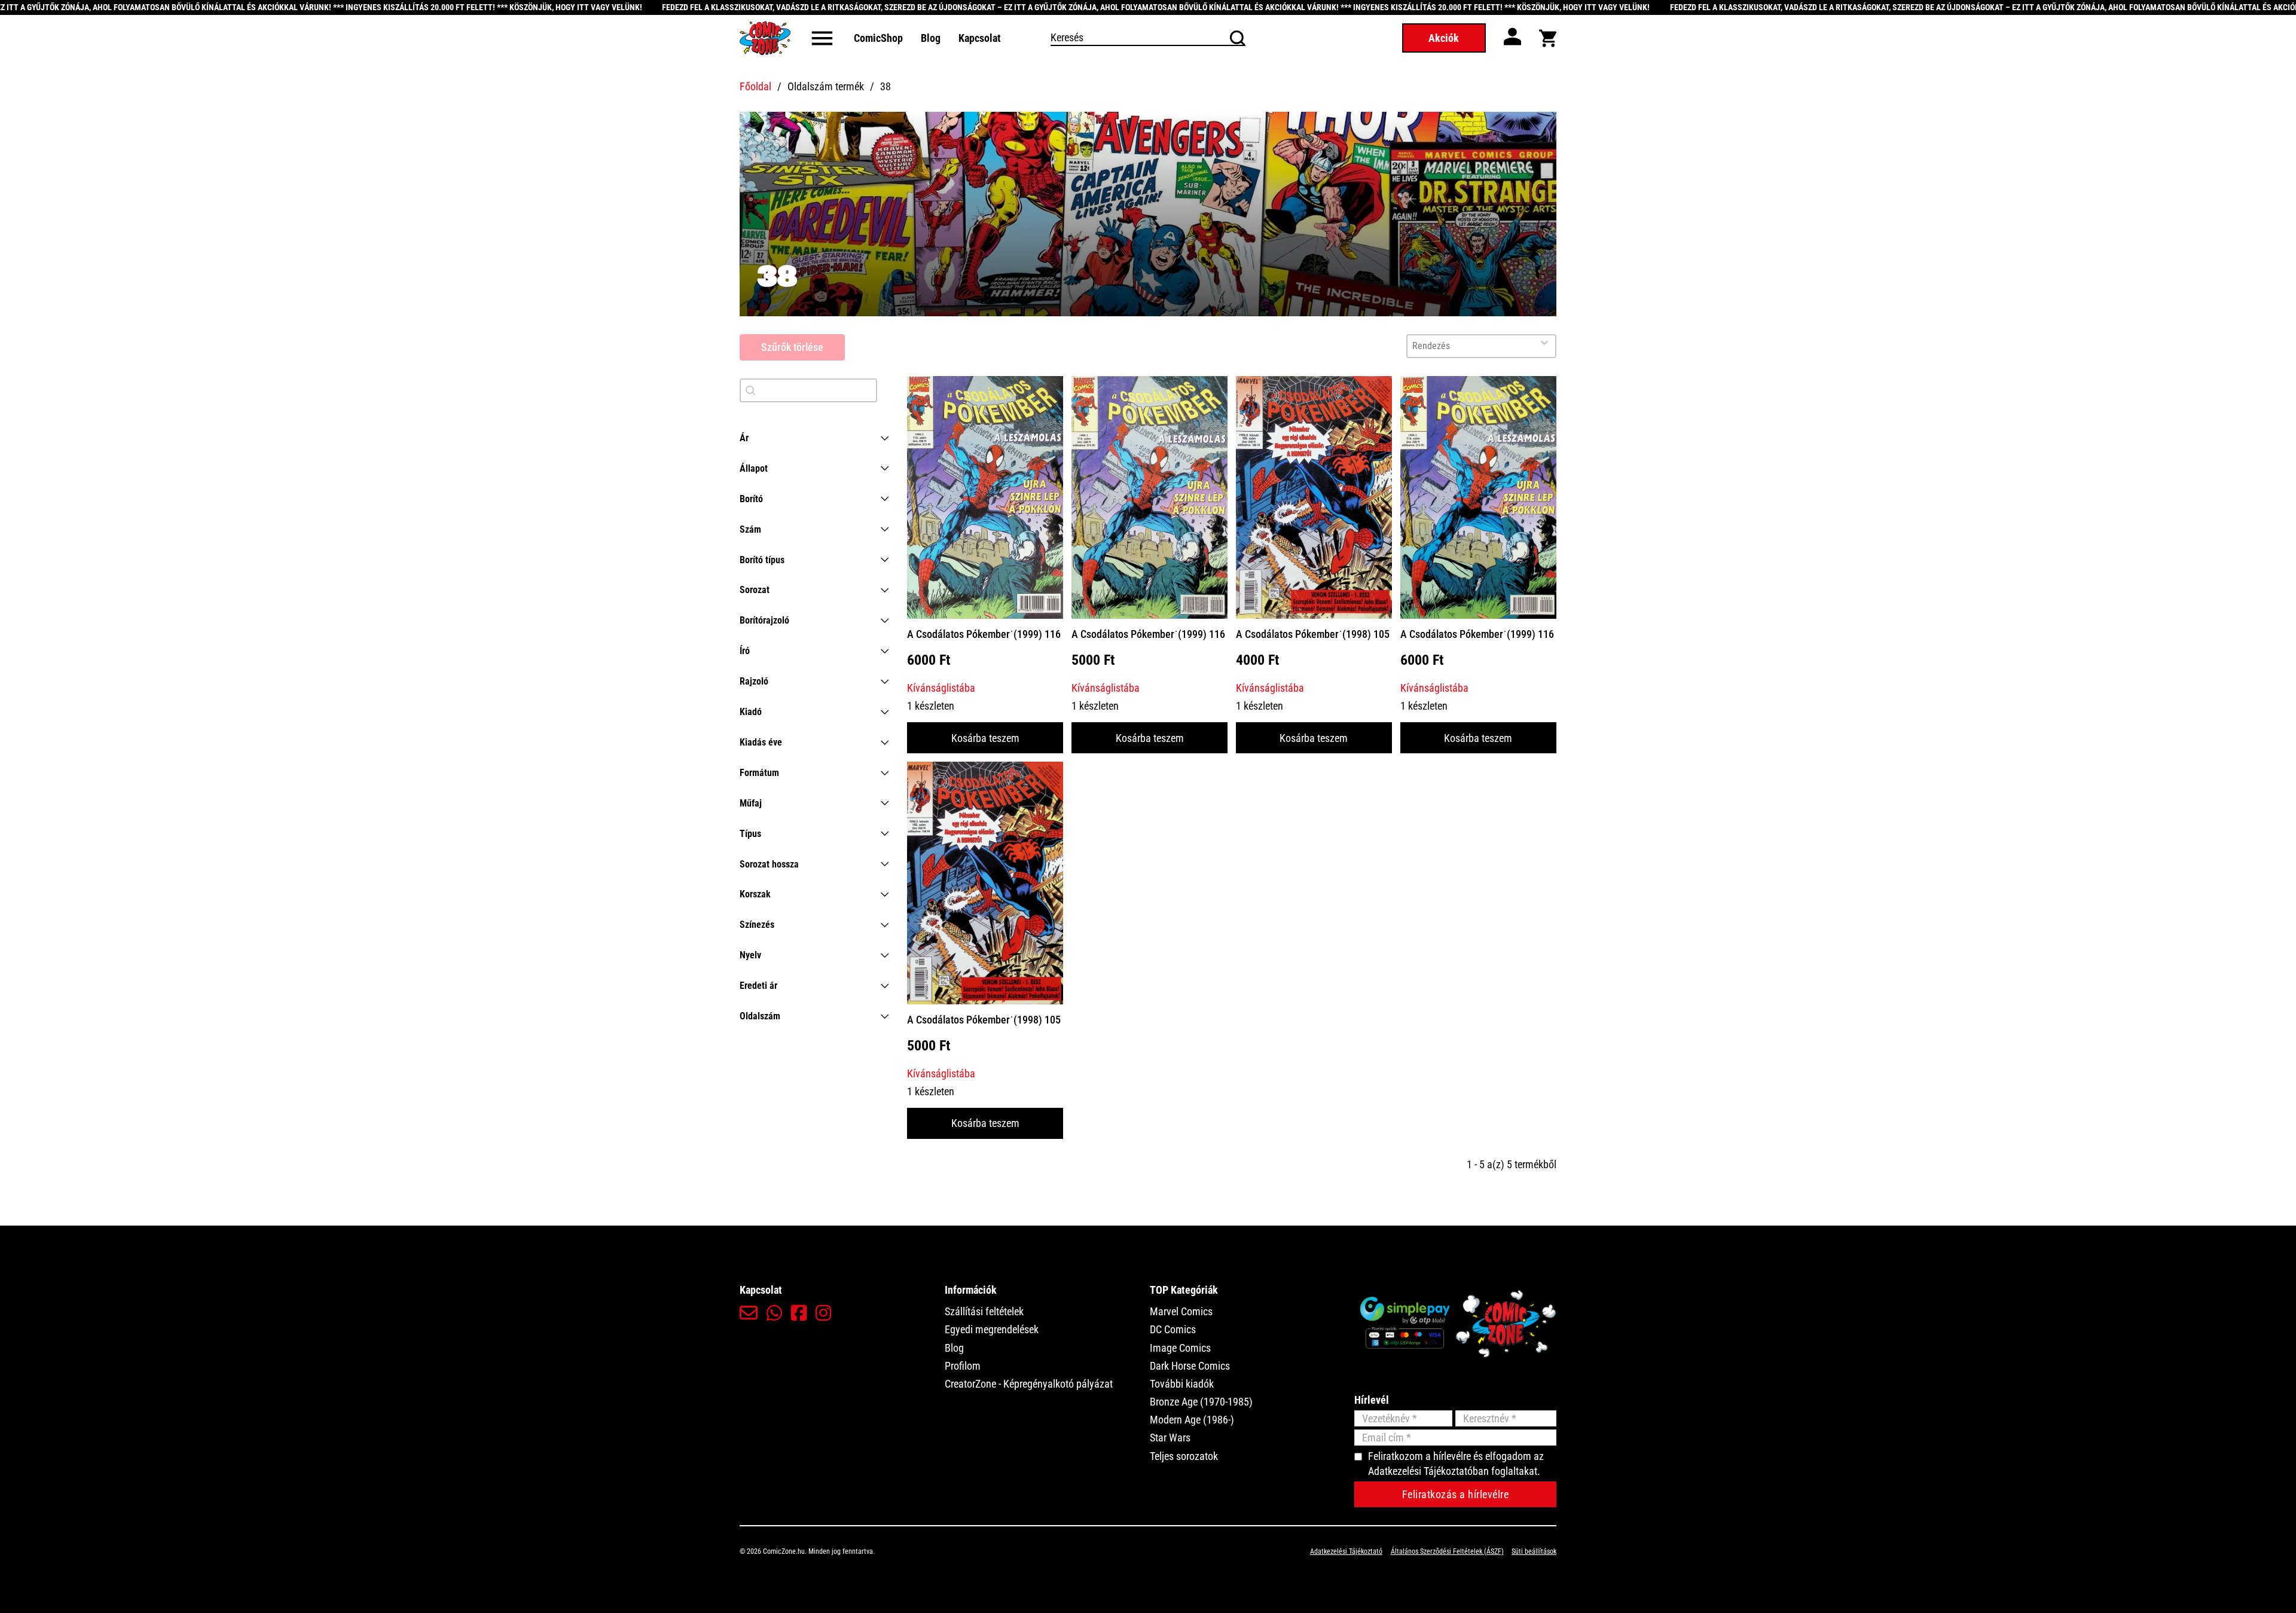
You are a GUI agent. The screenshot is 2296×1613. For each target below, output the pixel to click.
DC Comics (1173, 1329)
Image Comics (1180, 1348)
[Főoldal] (765, 38)
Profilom (963, 1366)
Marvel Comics (1181, 1311)
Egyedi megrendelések (992, 1329)
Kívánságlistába (941, 688)
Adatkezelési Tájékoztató (1346, 1551)
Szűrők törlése (792, 347)
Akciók (1444, 38)
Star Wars (1170, 1438)
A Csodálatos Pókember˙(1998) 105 (1313, 634)
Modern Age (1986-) (1192, 1420)
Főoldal (755, 86)
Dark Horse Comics (1190, 1366)
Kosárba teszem (985, 738)
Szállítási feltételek (984, 1311)
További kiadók (1182, 1384)
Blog (931, 38)
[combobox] (1470, 346)
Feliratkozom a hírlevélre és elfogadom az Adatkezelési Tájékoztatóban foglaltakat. (1456, 1464)
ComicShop (878, 38)
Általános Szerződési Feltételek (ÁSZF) (1447, 1551)
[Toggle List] (1544, 343)
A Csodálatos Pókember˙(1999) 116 (984, 634)
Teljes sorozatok (1184, 1456)
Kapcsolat (980, 38)
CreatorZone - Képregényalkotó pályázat (1029, 1384)
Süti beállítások (1534, 1551)
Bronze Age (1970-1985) (1201, 1402)
